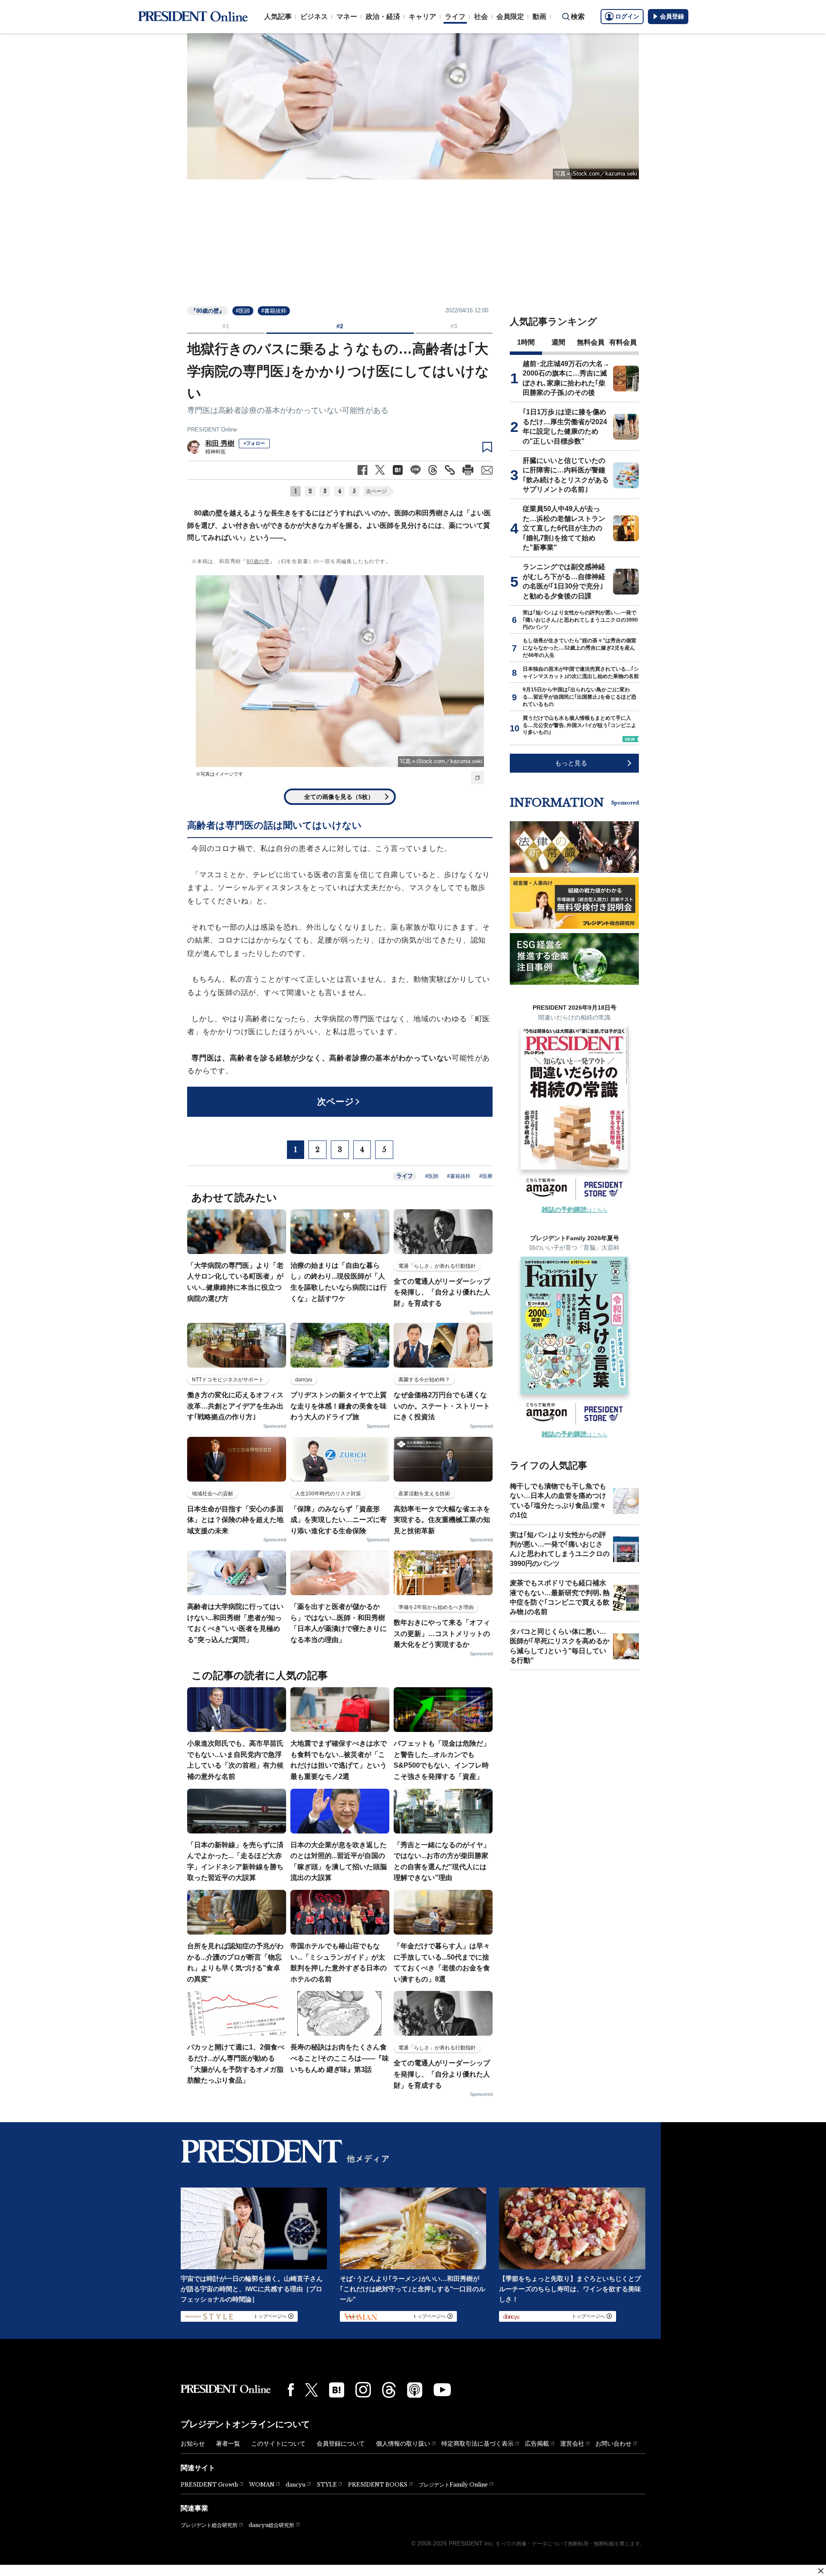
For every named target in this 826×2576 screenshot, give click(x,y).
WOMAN (262, 2485)
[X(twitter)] (311, 2390)
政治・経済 (383, 17)
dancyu (296, 2485)
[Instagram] (363, 2390)
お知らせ (193, 2444)
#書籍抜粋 (274, 311)
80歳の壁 (258, 561)
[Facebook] (291, 2390)
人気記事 (278, 17)
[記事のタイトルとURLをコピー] (450, 470)
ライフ (455, 17)
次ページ (376, 491)
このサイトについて (278, 2444)
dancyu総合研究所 (271, 2525)
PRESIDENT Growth (209, 2485)
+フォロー (254, 443)
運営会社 (572, 2444)
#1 (226, 326)
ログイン (627, 16)
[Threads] (389, 2390)
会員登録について (341, 2444)
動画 (539, 17)
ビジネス (314, 17)
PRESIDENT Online (212, 430)
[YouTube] (442, 2390)
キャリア (422, 17)
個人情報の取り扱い (403, 2444)
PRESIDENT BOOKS (378, 2485)
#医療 (486, 1176)
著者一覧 (228, 2444)
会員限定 (510, 17)
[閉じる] (821, 2571)
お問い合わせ (613, 2444)
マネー (347, 17)
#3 (454, 326)
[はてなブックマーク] (337, 2390)
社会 (481, 17)
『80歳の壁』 (208, 311)
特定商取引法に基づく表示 (478, 2444)
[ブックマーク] (487, 447)
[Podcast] (415, 2390)
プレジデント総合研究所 (209, 2525)
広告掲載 (537, 2444)
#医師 (243, 311)
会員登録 (672, 16)
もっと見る (571, 763)
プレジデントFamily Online (453, 2485)
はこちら (575, 1210)
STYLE (327, 2485)
